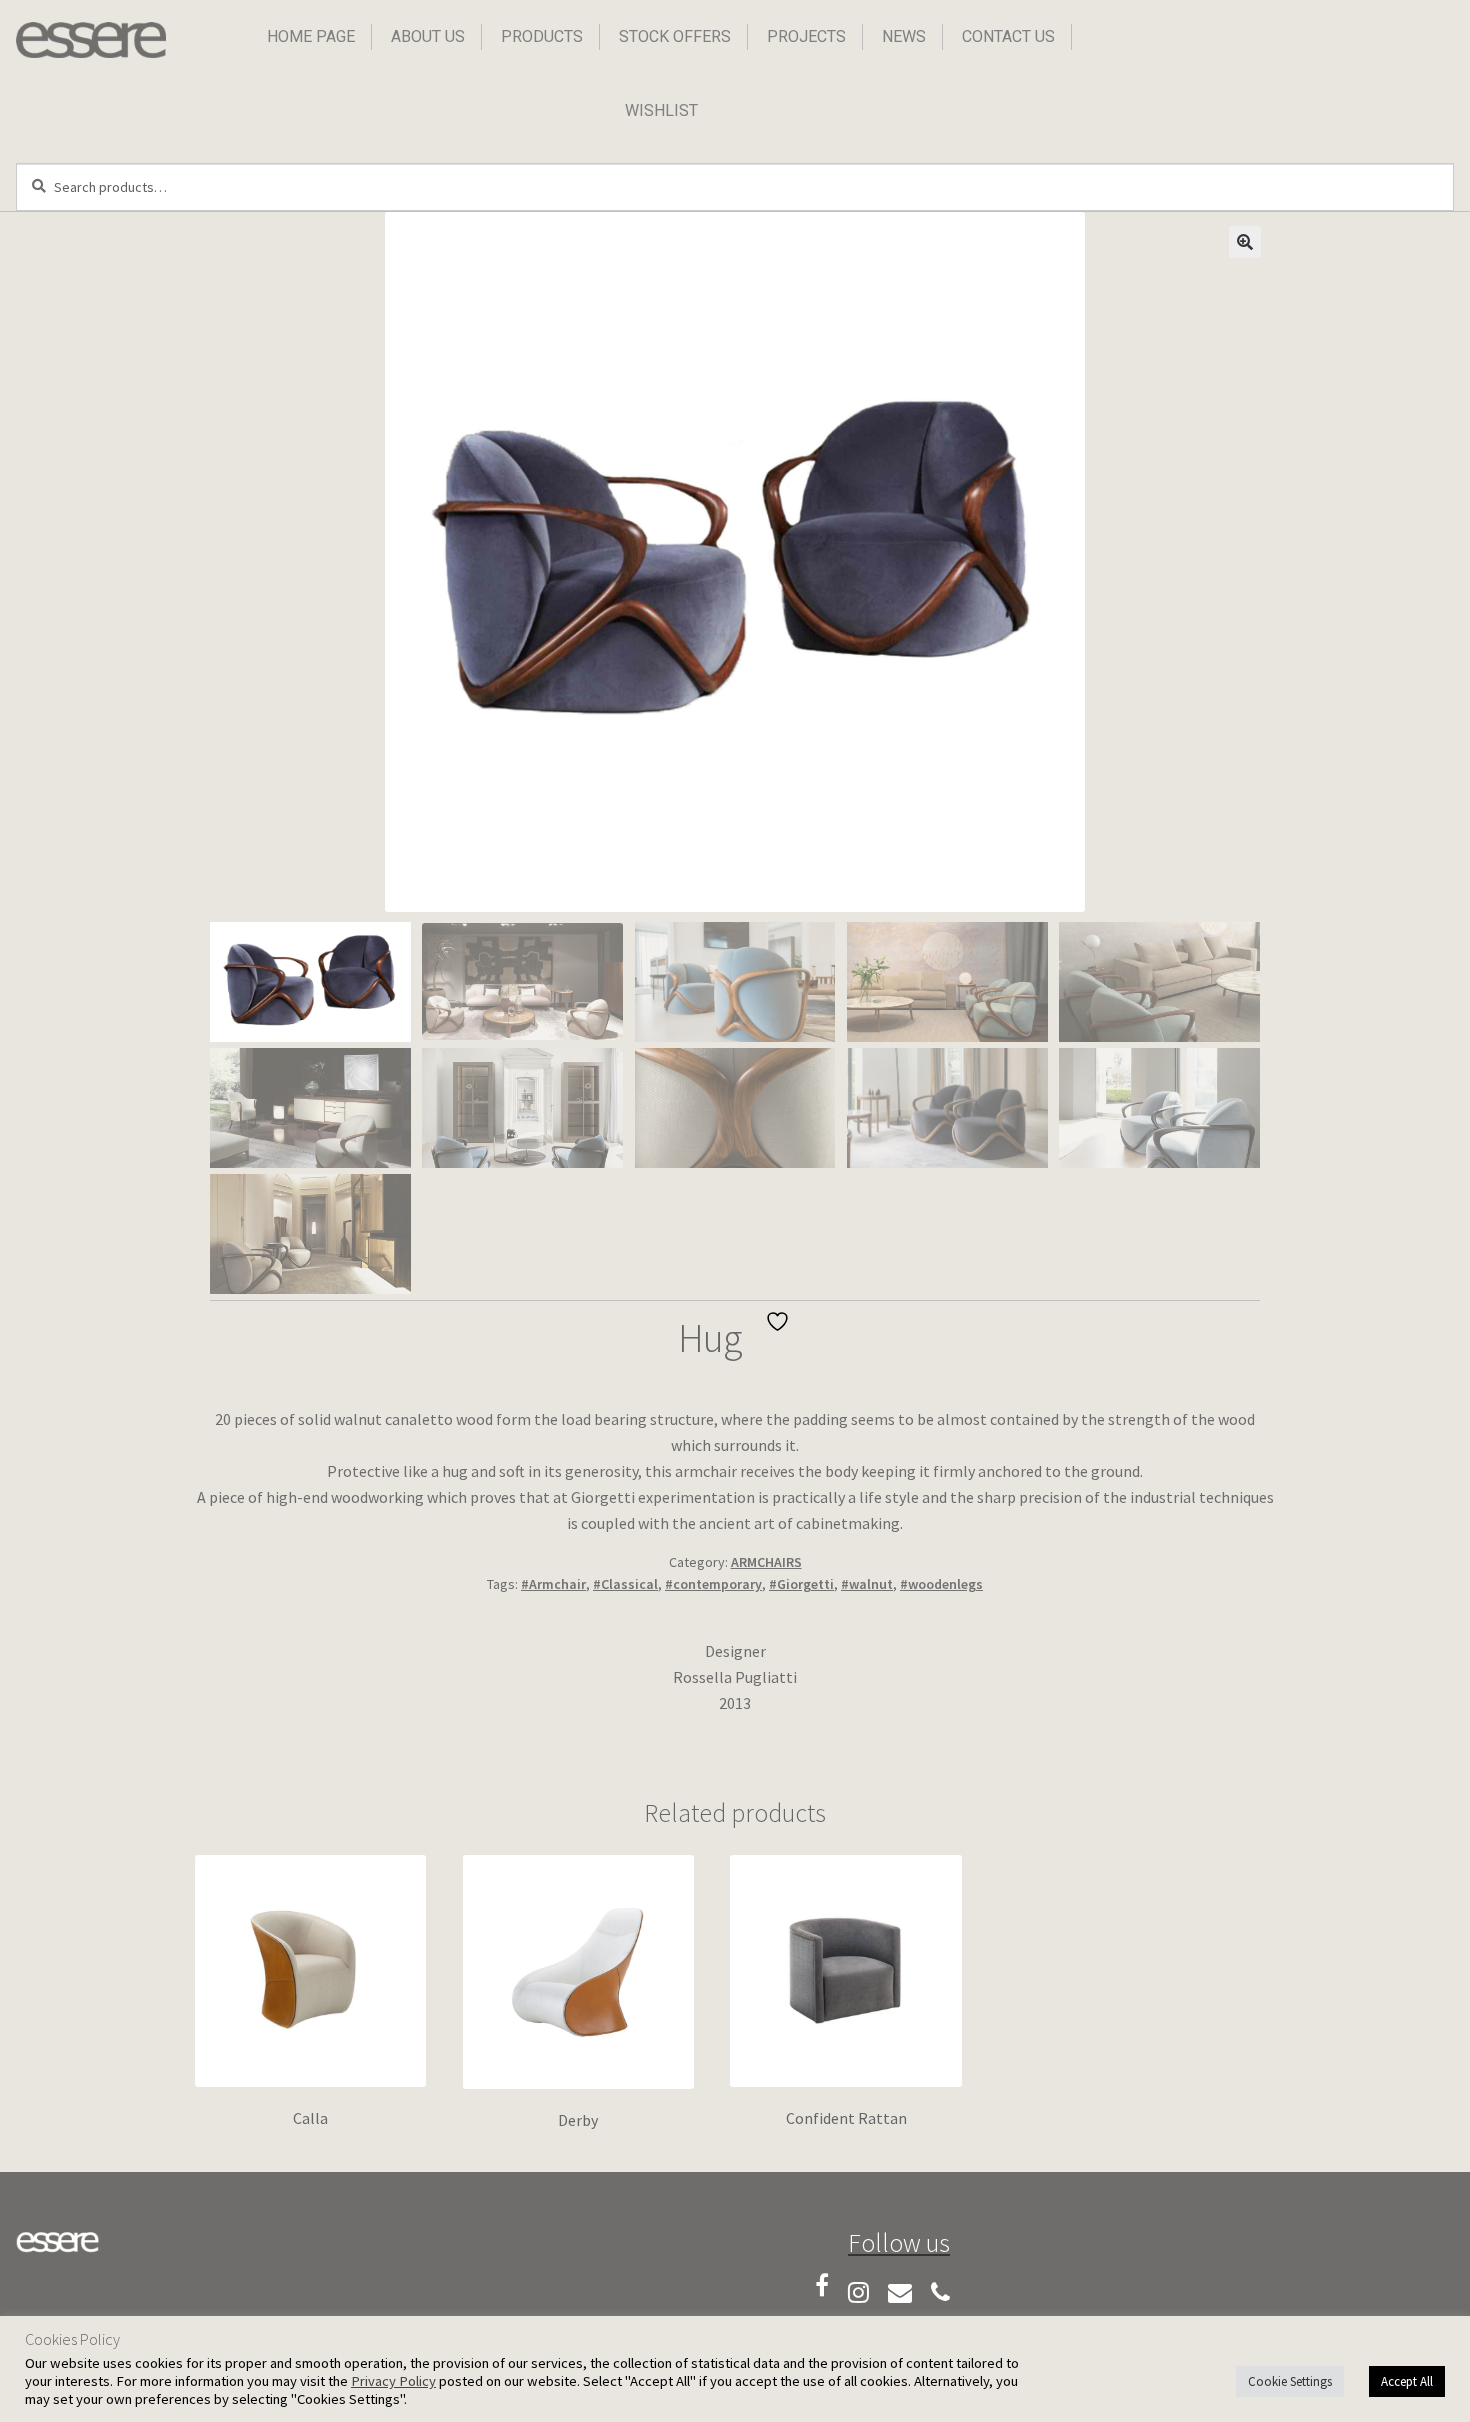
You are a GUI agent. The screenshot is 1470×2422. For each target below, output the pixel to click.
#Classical (625, 1584)
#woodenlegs (941, 1584)
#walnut (867, 1584)
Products (542, 36)
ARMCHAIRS (766, 1562)
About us (428, 36)
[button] (1245, 242)
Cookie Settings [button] (1290, 2381)
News (904, 36)
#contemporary (713, 1584)
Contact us (1008, 36)
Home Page (311, 36)
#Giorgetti (801, 1584)
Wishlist (661, 110)
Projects (806, 36)
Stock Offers (675, 36)
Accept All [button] (1407, 2381)
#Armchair (553, 1584)
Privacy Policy (393, 2381)
